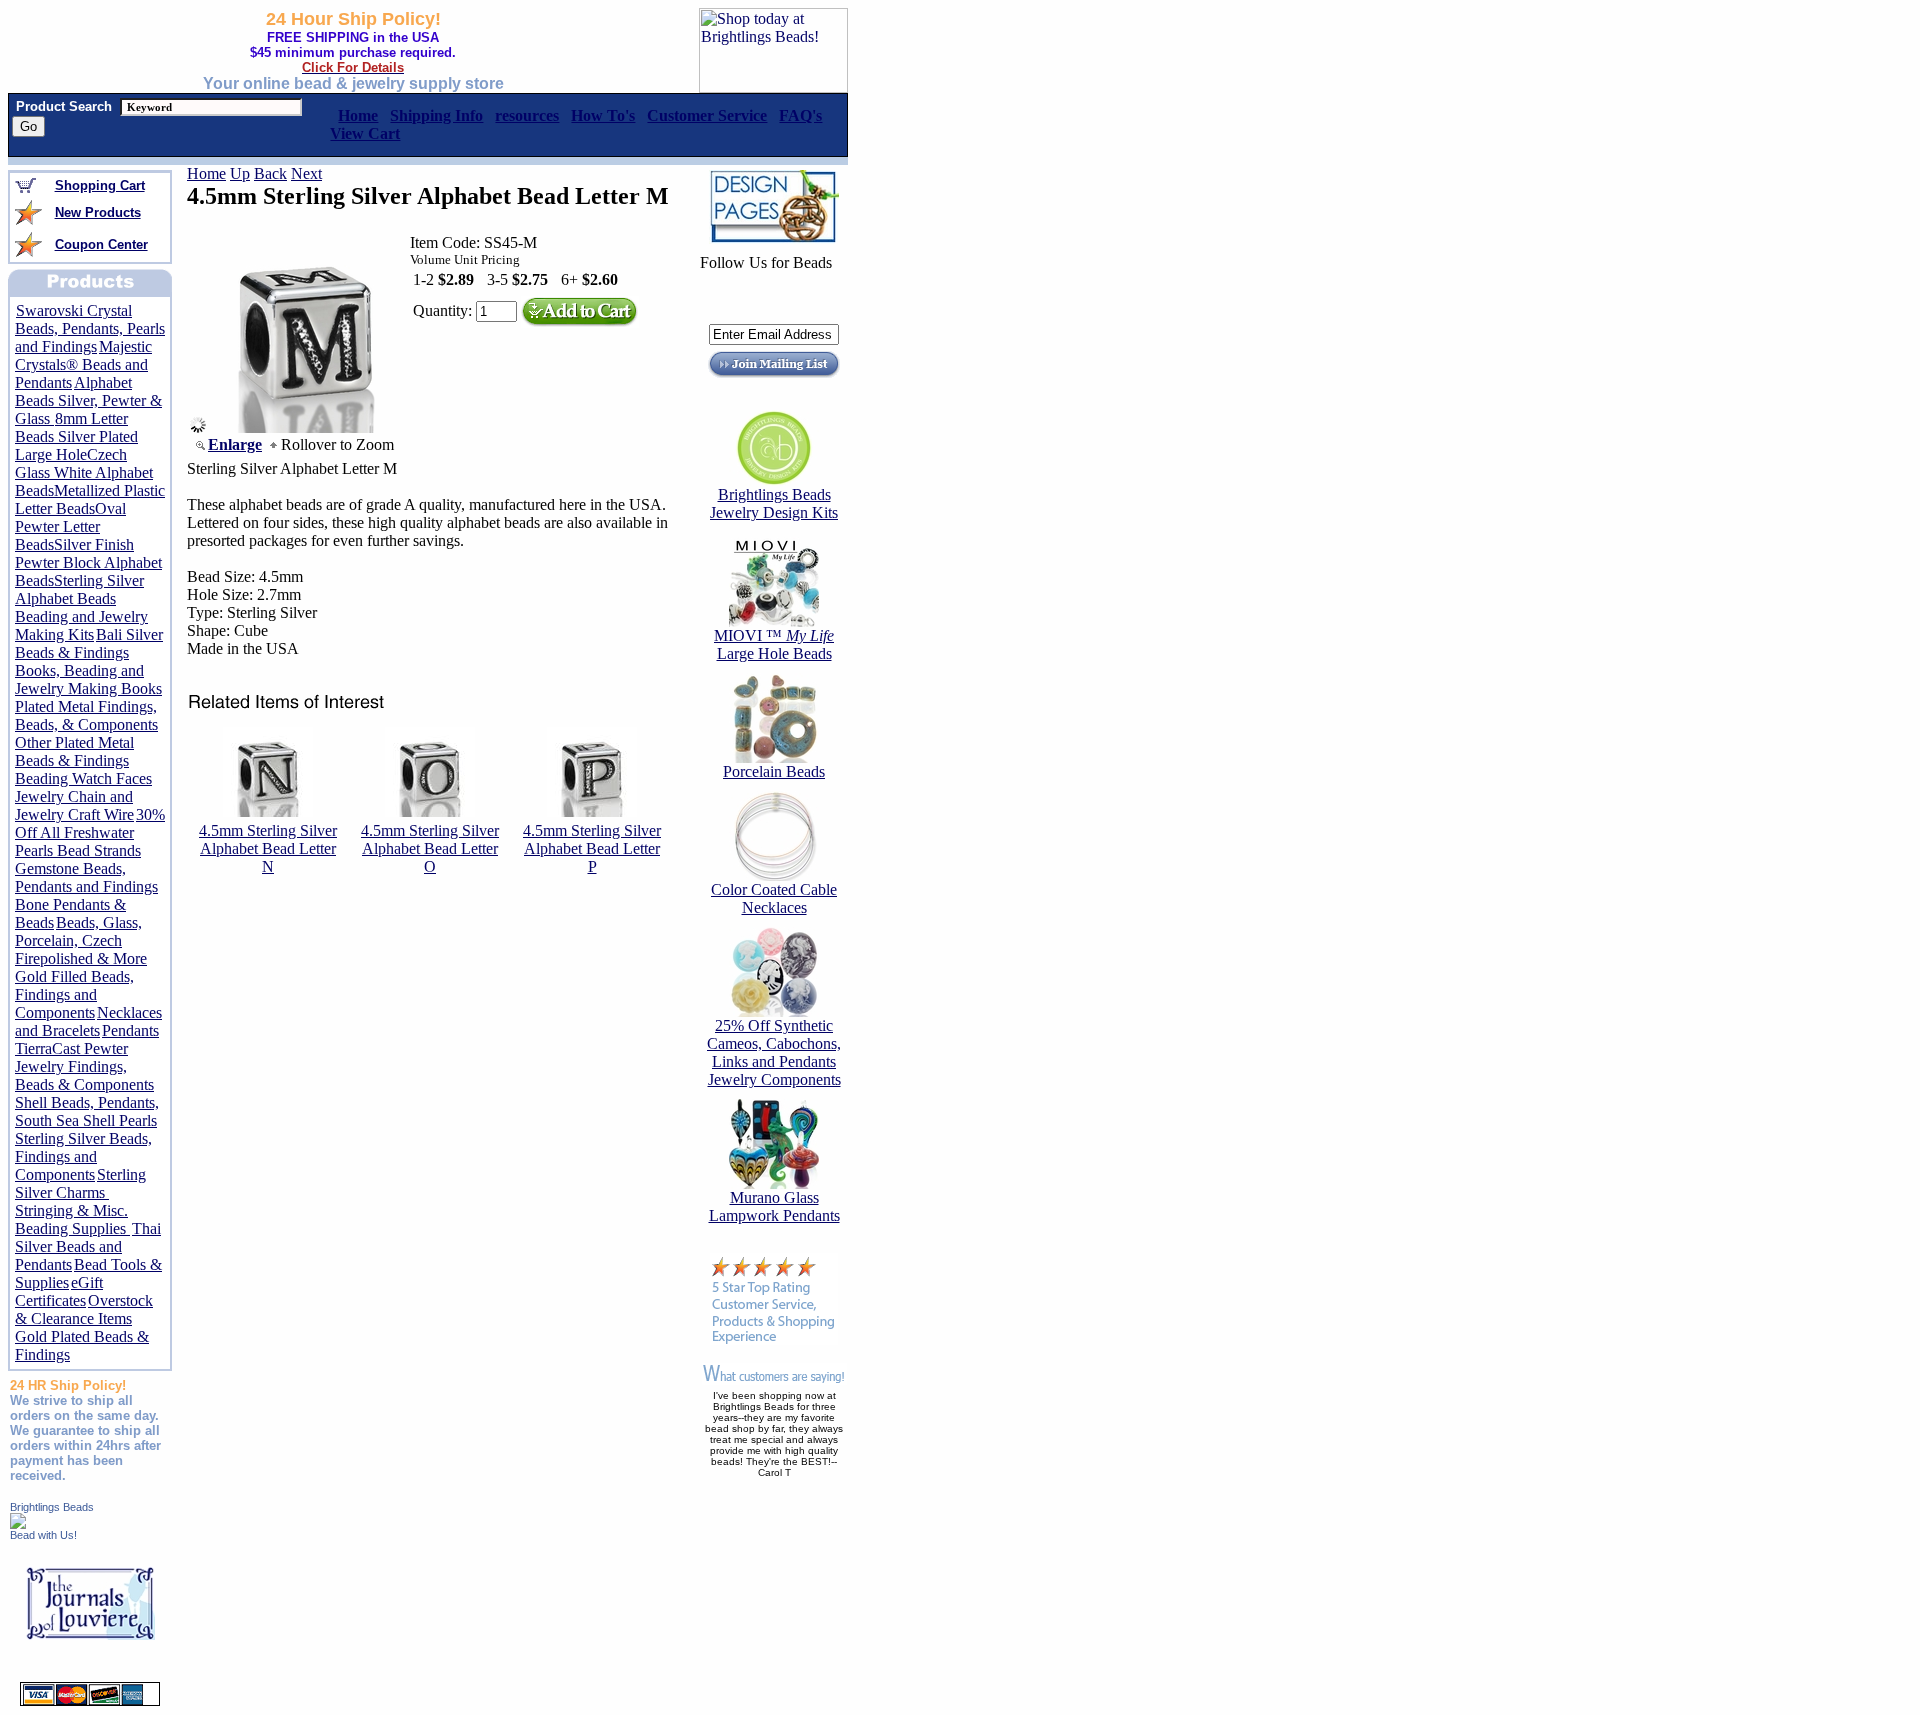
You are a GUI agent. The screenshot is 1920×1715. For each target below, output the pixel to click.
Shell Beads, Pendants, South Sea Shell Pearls (87, 1111)
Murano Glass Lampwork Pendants (774, 1206)
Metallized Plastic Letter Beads (90, 499)
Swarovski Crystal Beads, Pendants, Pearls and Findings (90, 328)
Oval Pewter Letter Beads (70, 526)
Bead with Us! (43, 1535)
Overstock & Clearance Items (84, 1309)
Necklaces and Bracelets (88, 1021)
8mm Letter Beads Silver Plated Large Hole (76, 436)
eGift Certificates (59, 1291)
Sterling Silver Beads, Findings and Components (83, 1156)
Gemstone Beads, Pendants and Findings (86, 877)
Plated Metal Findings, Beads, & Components (86, 715)
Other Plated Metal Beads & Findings (74, 751)
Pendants (130, 1030)
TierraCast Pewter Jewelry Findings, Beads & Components (84, 1066)
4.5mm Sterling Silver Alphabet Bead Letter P (592, 848)
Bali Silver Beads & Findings (89, 643)
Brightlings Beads (52, 1507)
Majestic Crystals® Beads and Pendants (83, 364)
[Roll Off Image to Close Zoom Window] (306, 427)
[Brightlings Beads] (18, 1523)
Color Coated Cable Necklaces (774, 898)
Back (270, 173)
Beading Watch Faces (83, 778)
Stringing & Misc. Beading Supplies (72, 1219)
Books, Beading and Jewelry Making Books (88, 679)
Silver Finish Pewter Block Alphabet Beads (88, 562)
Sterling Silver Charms (80, 1183)
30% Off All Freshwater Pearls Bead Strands (90, 832)
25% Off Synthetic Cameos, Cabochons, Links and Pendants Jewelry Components (774, 1052)
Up (240, 173)
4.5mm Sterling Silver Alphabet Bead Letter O (430, 848)
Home (206, 173)
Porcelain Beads (774, 771)
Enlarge (235, 444)
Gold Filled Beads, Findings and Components (74, 994)
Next (306, 173)
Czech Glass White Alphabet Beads (84, 472)
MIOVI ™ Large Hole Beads (774, 644)
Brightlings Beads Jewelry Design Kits (774, 503)
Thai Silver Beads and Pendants (88, 1246)
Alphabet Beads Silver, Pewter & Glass (88, 400)
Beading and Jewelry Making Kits (81, 625)
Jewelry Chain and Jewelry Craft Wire (74, 805)
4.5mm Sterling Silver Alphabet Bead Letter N (268, 848)
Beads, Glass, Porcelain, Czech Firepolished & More (81, 940)
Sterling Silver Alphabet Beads (79, 589)
